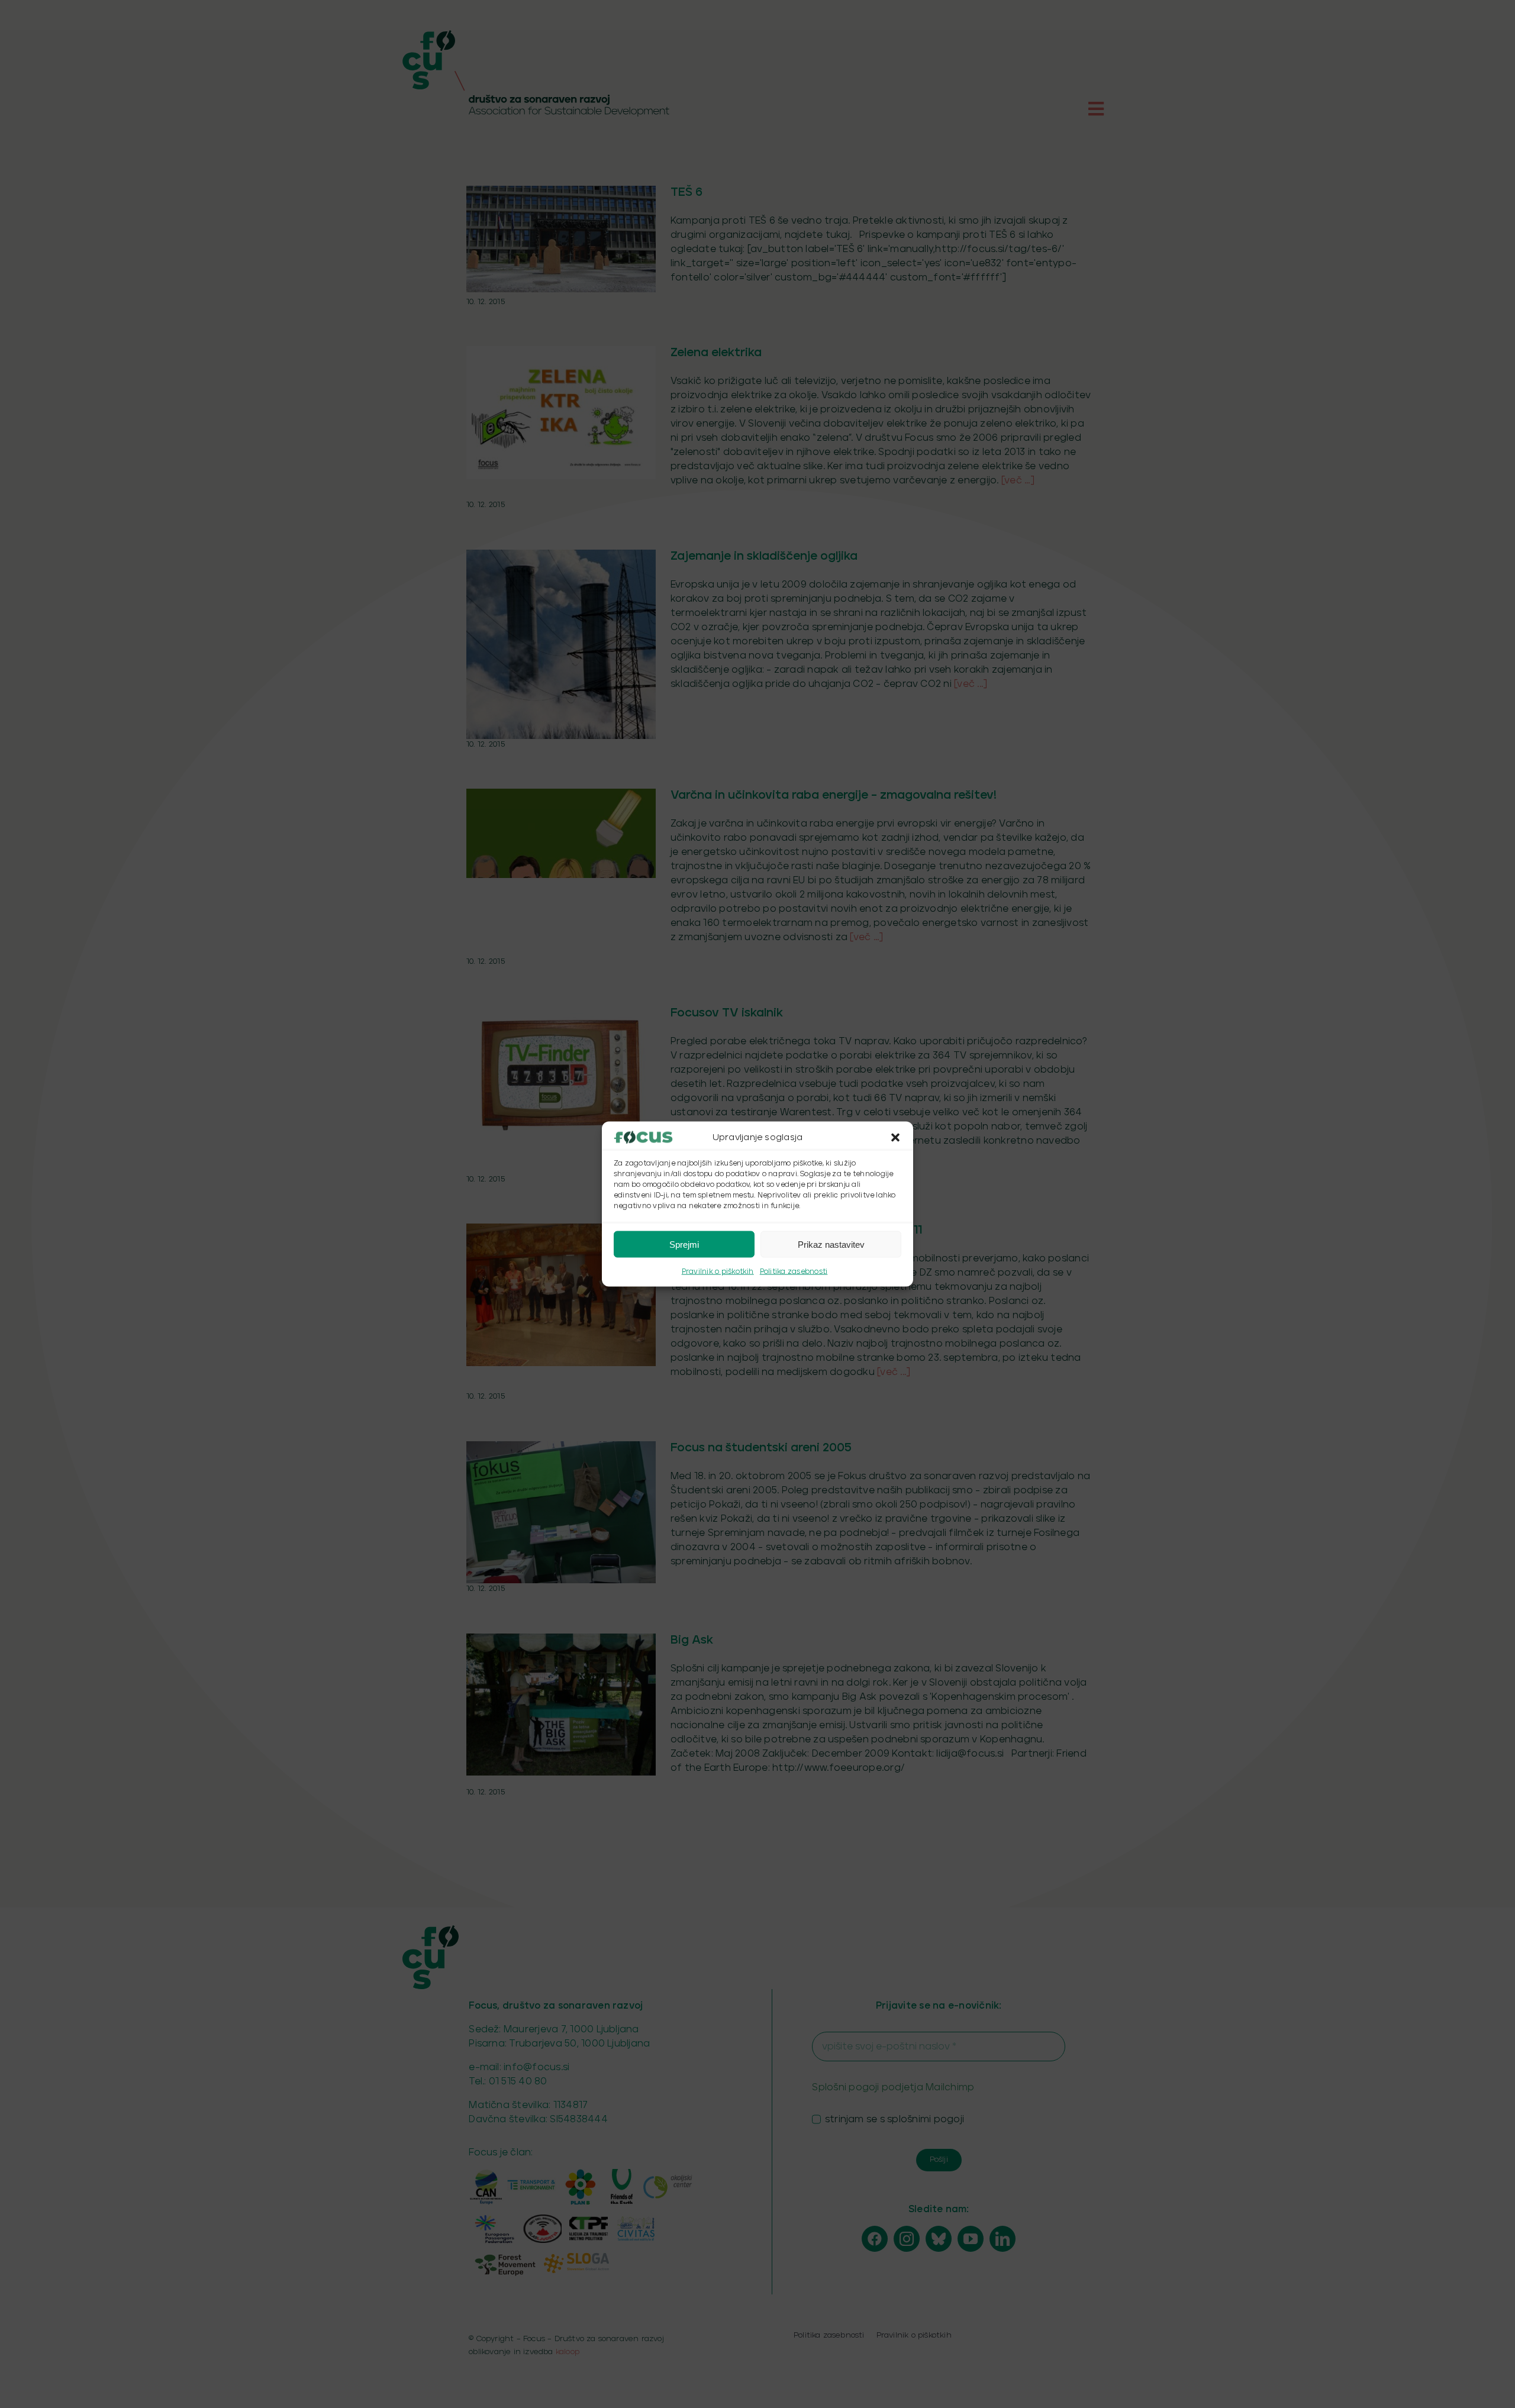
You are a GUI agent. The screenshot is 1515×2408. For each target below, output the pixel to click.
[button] (895, 1138)
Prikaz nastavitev (831, 1244)
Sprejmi (684, 1244)
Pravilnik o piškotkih (718, 1272)
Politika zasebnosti (794, 1272)
